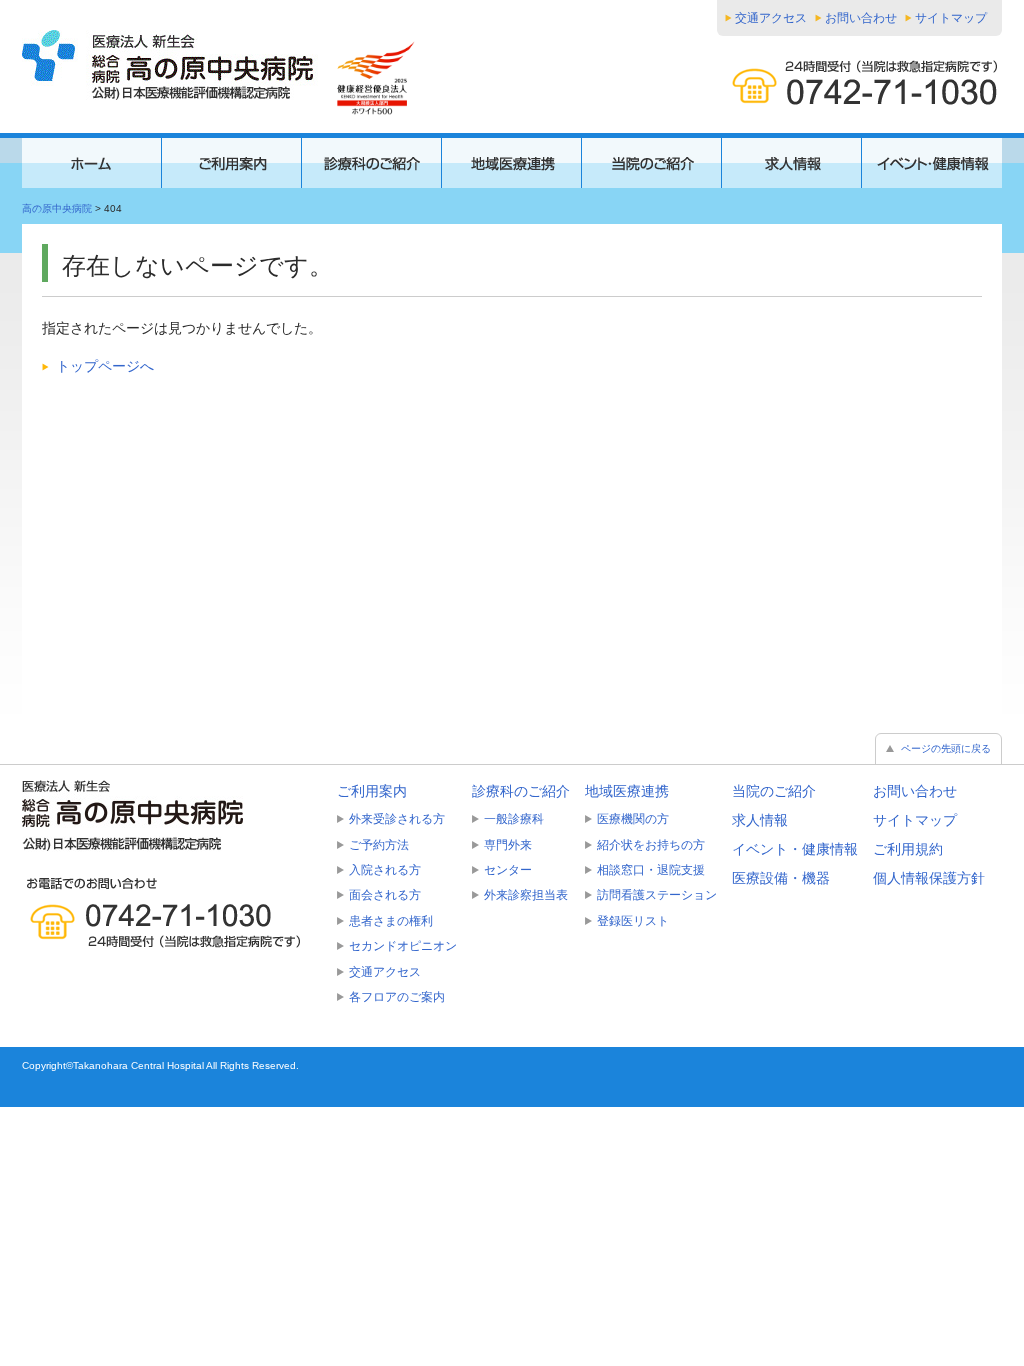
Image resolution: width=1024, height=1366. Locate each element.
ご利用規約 (908, 849)
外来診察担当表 (526, 895)
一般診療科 (514, 819)
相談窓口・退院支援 (651, 870)
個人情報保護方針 (929, 878)
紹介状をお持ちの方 (651, 845)
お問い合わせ (861, 18)
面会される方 (385, 895)
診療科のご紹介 (521, 791)
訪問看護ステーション (657, 895)
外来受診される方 (397, 819)
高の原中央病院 (57, 208)
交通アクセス (771, 18)
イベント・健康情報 (795, 849)
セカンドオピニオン (403, 946)
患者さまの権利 (391, 921)
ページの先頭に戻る (946, 748)
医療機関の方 (633, 819)
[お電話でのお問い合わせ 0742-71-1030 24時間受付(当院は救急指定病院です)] (172, 913)
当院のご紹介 (774, 791)
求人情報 (760, 820)
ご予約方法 (379, 845)
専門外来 (508, 845)
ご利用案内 (372, 791)
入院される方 (385, 870)
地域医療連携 (627, 791)
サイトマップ (951, 18)
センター (508, 870)
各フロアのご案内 (397, 997)
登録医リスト (633, 921)
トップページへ (105, 366)
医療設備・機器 (781, 878)
